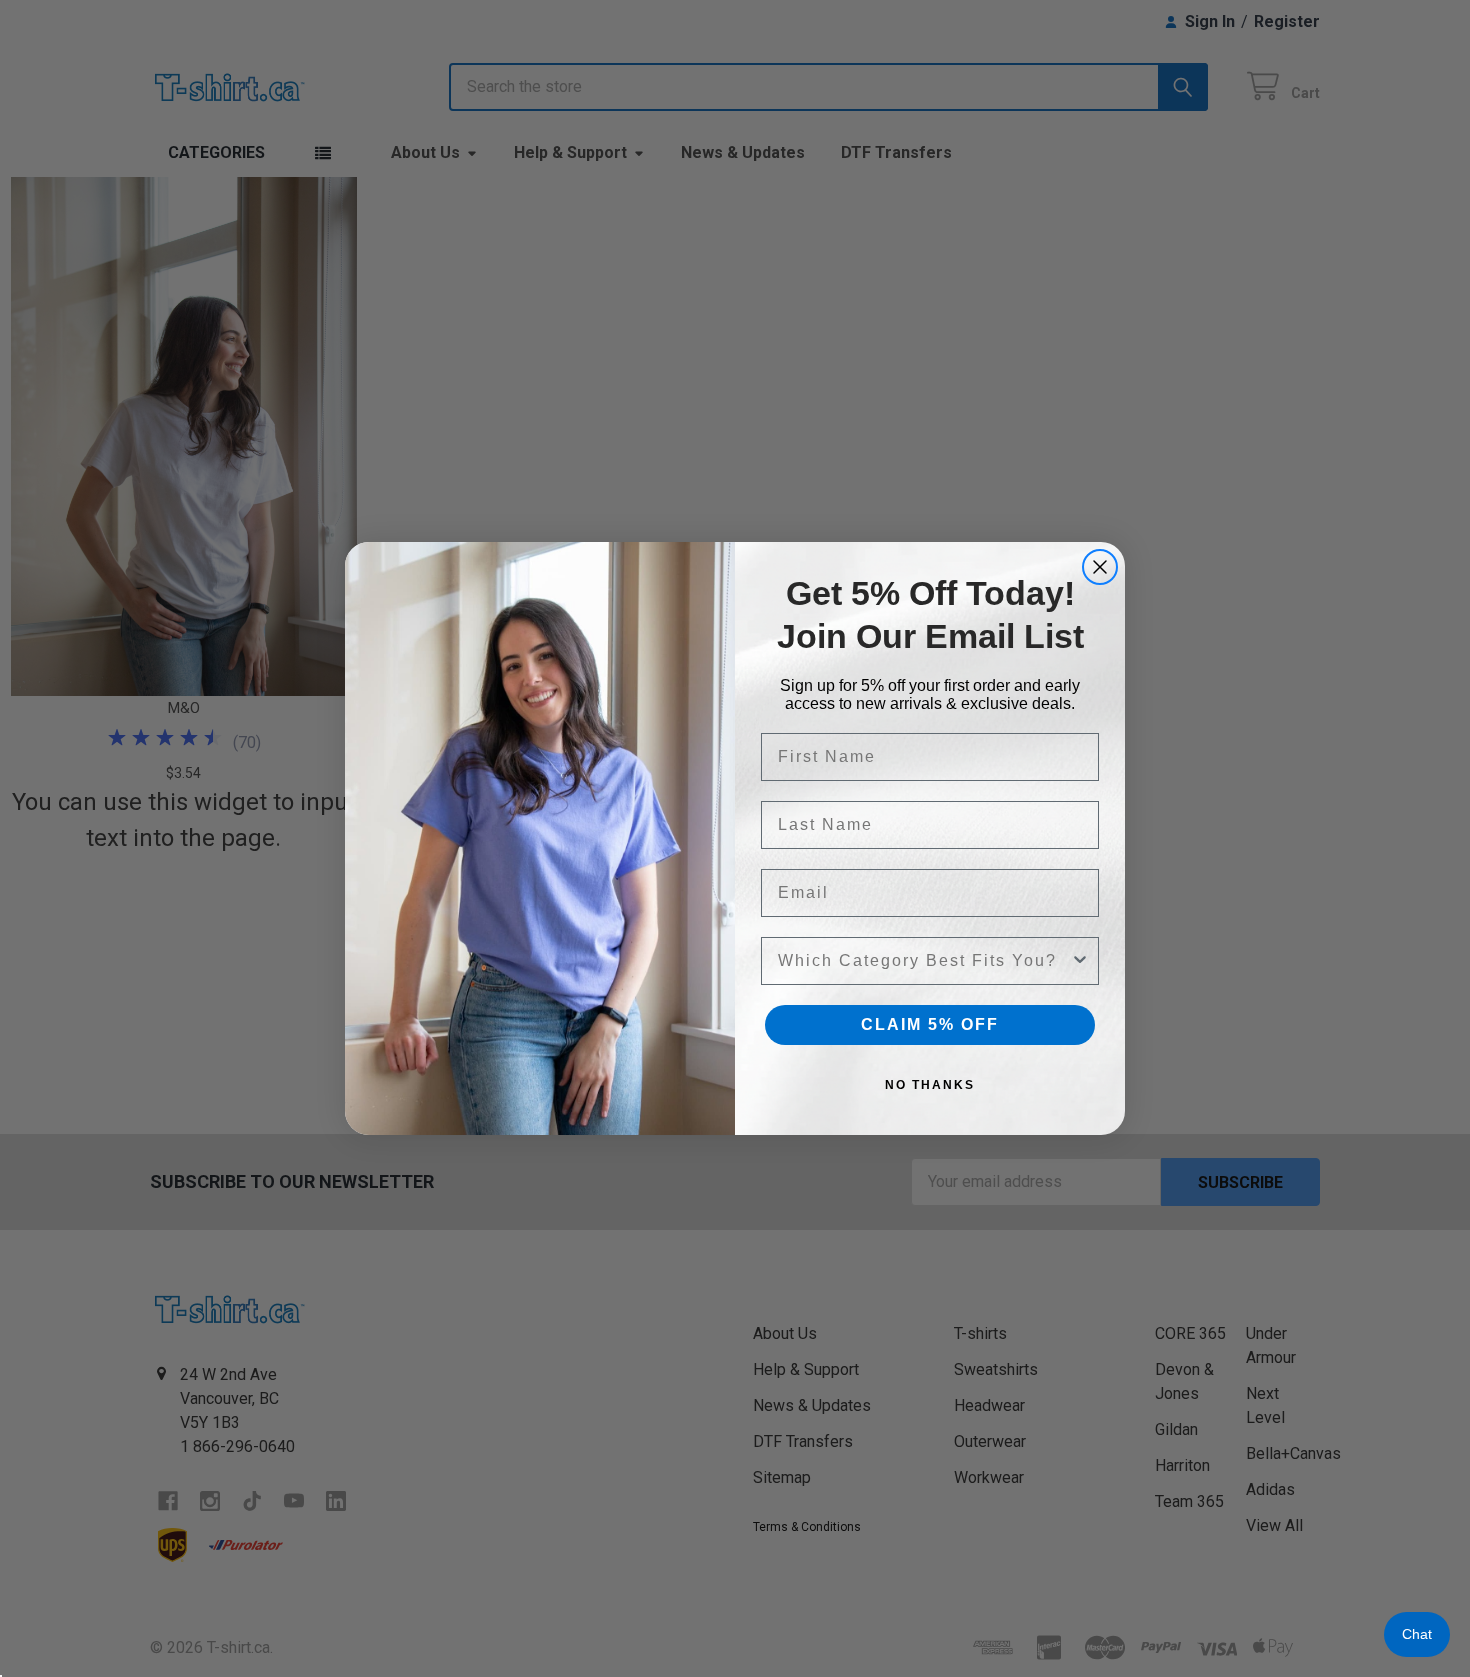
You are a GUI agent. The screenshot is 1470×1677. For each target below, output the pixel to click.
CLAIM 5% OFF (930, 1024)
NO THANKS (930, 1085)
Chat (1417, 1634)
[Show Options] (1080, 961)
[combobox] (924, 961)
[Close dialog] (1100, 567)
